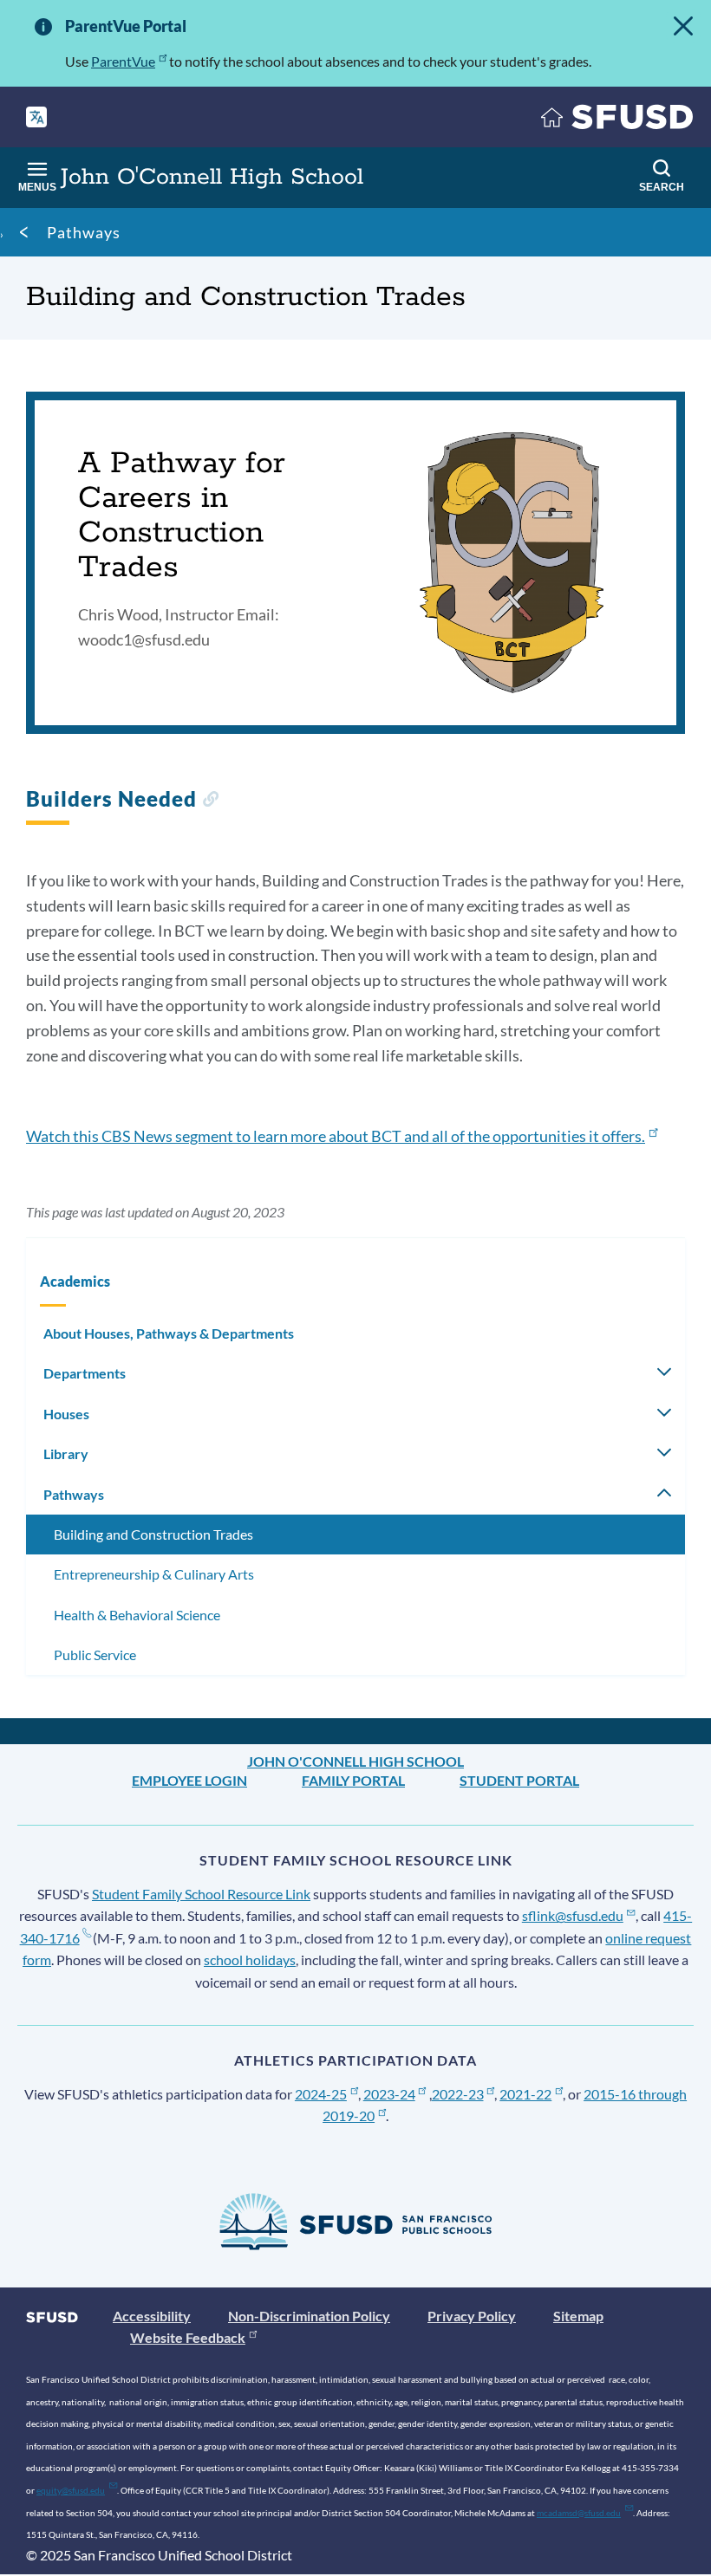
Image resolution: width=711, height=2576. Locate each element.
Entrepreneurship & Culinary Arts (154, 1574)
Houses (66, 1414)
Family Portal (353, 1780)
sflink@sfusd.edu (573, 1915)
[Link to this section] (210, 801)
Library (66, 1453)
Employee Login (189, 1780)
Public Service (95, 1655)
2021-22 (525, 2094)
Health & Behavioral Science (137, 1615)
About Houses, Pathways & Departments (169, 1333)
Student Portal (519, 1780)
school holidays (250, 1960)
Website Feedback (188, 2337)
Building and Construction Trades (153, 1534)
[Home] (617, 121)
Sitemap (578, 2316)
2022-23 (458, 2094)
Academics (75, 1281)
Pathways (84, 232)
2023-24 (389, 2094)
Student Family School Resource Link (201, 1894)
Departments (85, 1373)
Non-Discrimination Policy (309, 2316)
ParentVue (123, 61)
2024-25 (321, 2094)
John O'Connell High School (355, 1761)
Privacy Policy (472, 2316)
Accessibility (152, 2316)
